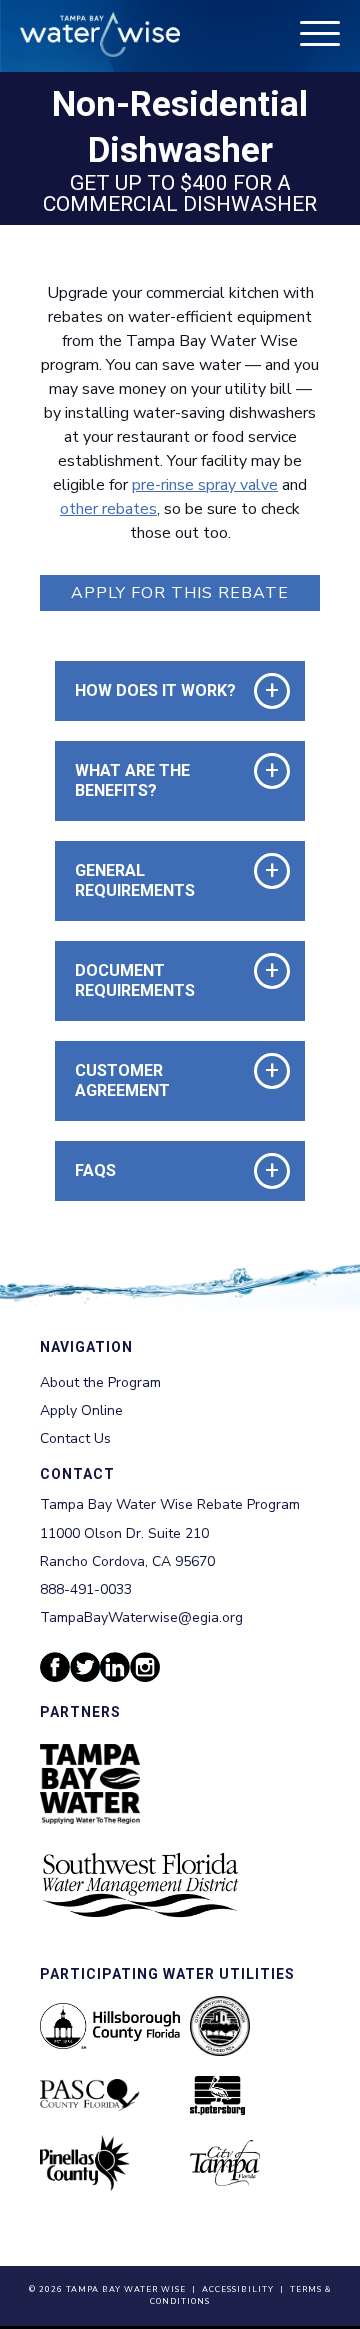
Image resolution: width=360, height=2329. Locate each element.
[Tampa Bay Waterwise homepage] (100, 34)
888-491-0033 (86, 1589)
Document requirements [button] (159, 980)
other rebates (108, 509)
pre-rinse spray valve (205, 485)
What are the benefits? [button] (159, 780)
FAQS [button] (95, 1171)
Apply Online (81, 1410)
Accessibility (238, 2289)
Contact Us (75, 1438)
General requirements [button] (159, 880)
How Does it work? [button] (155, 691)
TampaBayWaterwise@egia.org (141, 1617)
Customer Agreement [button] (159, 1080)
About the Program (100, 1382)
